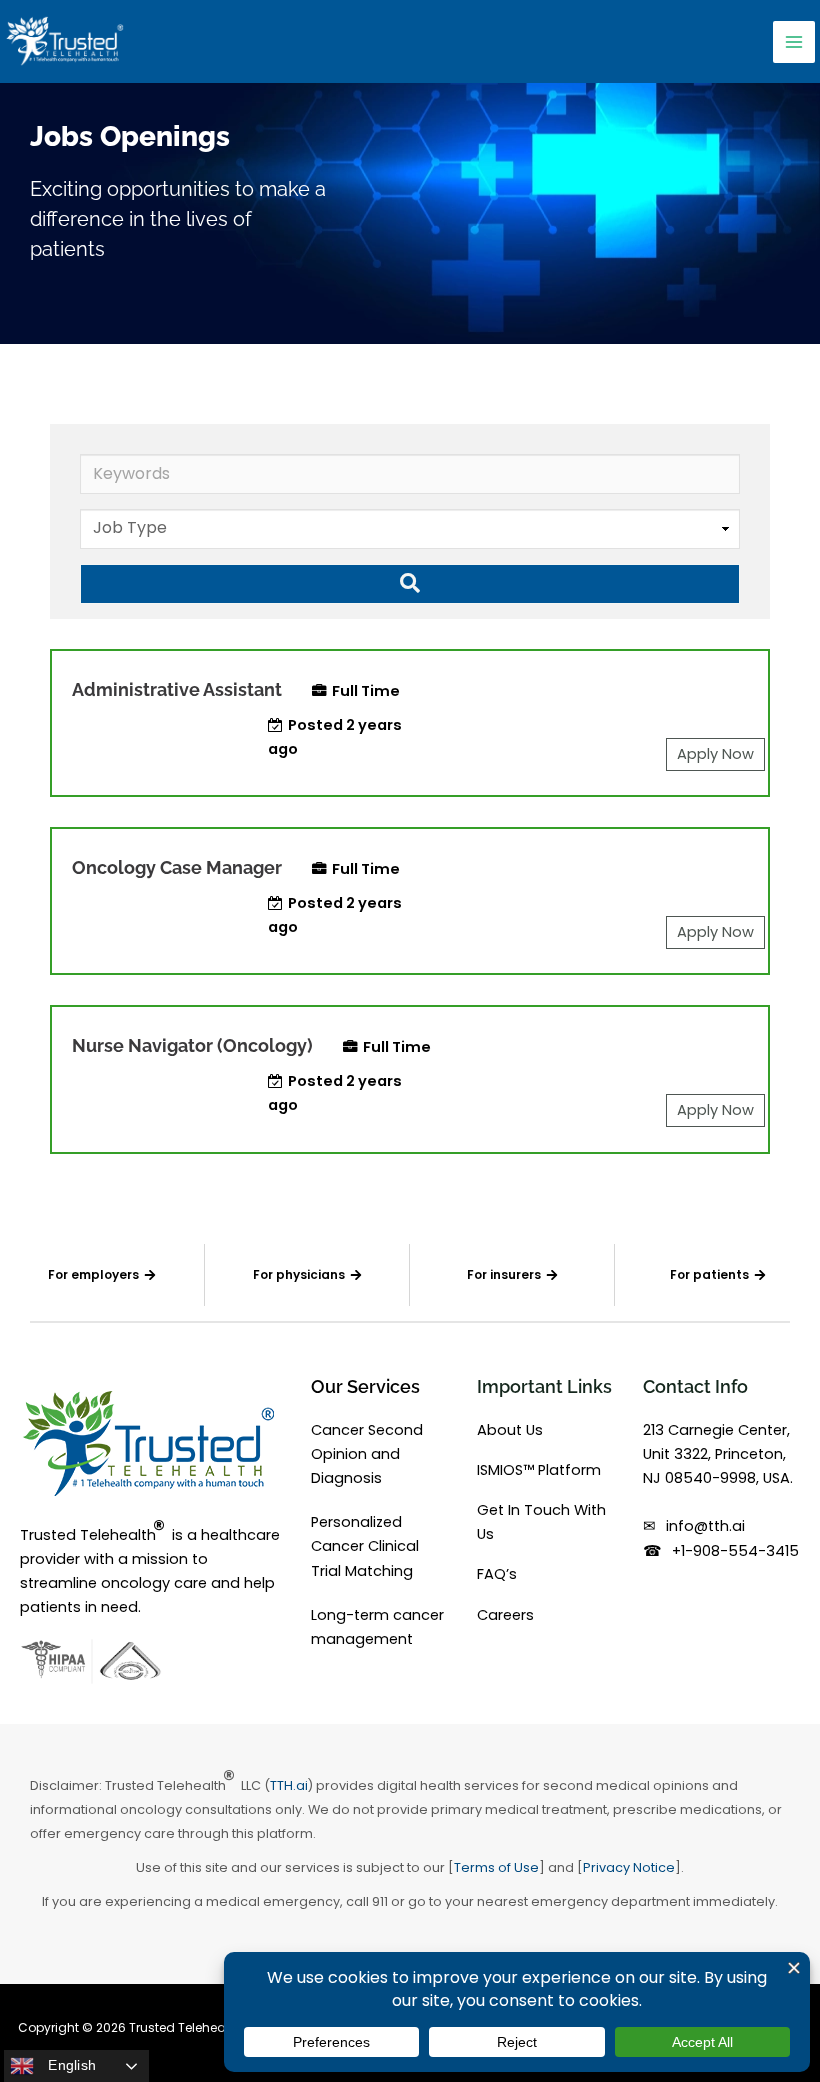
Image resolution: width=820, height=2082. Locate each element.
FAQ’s (497, 1574)
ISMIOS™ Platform (539, 1470)
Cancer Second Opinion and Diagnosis (367, 1454)
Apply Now (715, 754)
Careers (505, 1615)
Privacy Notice (629, 1867)
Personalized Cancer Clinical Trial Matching (365, 1546)
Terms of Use (496, 1867)
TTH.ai (289, 1785)
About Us (510, 1430)
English (70, 2065)
